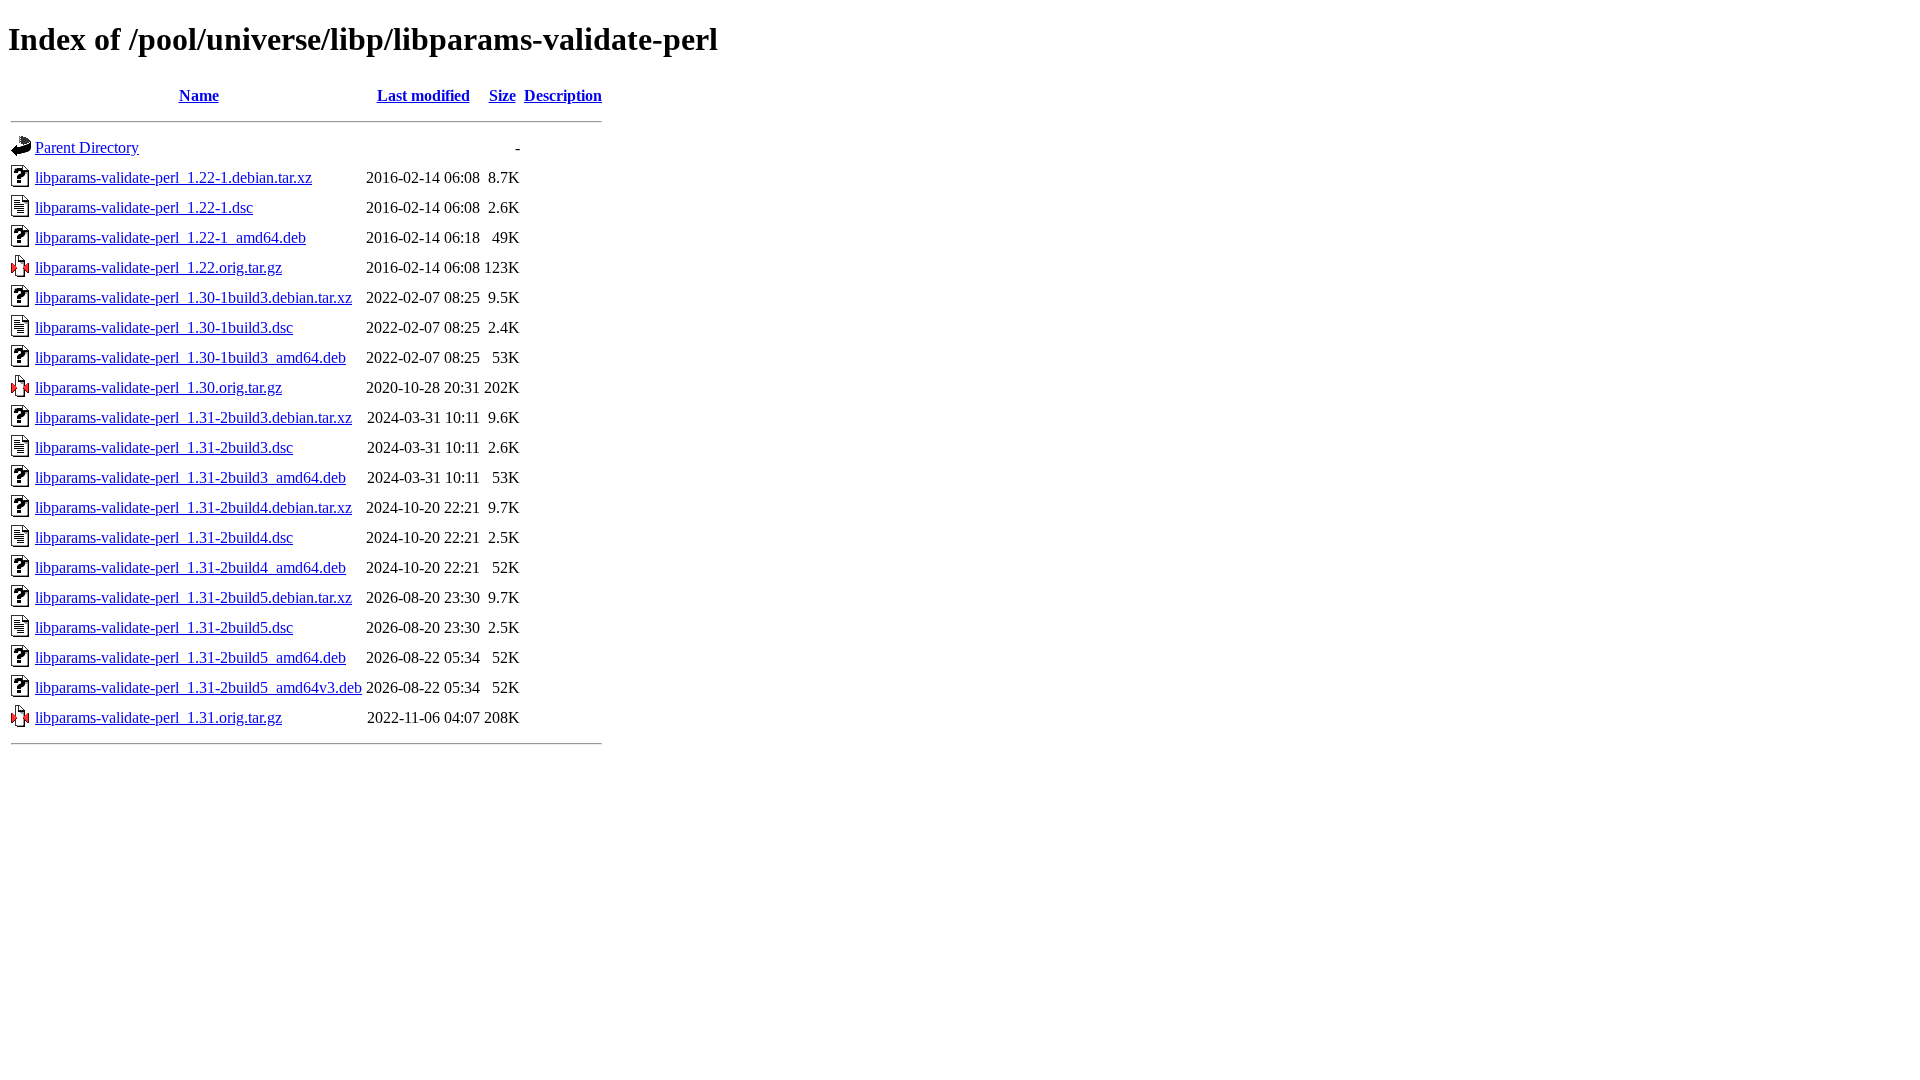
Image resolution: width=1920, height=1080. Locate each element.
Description (563, 95)
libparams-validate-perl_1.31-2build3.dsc (164, 447)
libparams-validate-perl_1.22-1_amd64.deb (170, 237)
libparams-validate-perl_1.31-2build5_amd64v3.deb (198, 687)
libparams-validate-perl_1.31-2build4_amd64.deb (190, 567)
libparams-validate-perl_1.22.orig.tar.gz (158, 267)
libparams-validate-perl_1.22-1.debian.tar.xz (173, 177)
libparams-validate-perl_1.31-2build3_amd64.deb (190, 477)
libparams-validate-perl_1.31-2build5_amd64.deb (190, 657)
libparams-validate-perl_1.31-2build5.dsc (164, 627)
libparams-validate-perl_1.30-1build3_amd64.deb (190, 357)
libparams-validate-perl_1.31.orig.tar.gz (158, 717)
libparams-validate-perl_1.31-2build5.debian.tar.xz (193, 597)
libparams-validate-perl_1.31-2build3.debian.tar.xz (193, 417)
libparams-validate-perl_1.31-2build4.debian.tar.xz (193, 507)
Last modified (423, 95)
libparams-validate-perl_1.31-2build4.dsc (164, 537)
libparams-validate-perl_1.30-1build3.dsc (164, 327)
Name (199, 95)
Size (502, 95)
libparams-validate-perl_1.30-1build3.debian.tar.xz (193, 297)
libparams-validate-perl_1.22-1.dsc (144, 207)
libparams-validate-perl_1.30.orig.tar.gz (158, 387)
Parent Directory (87, 147)
